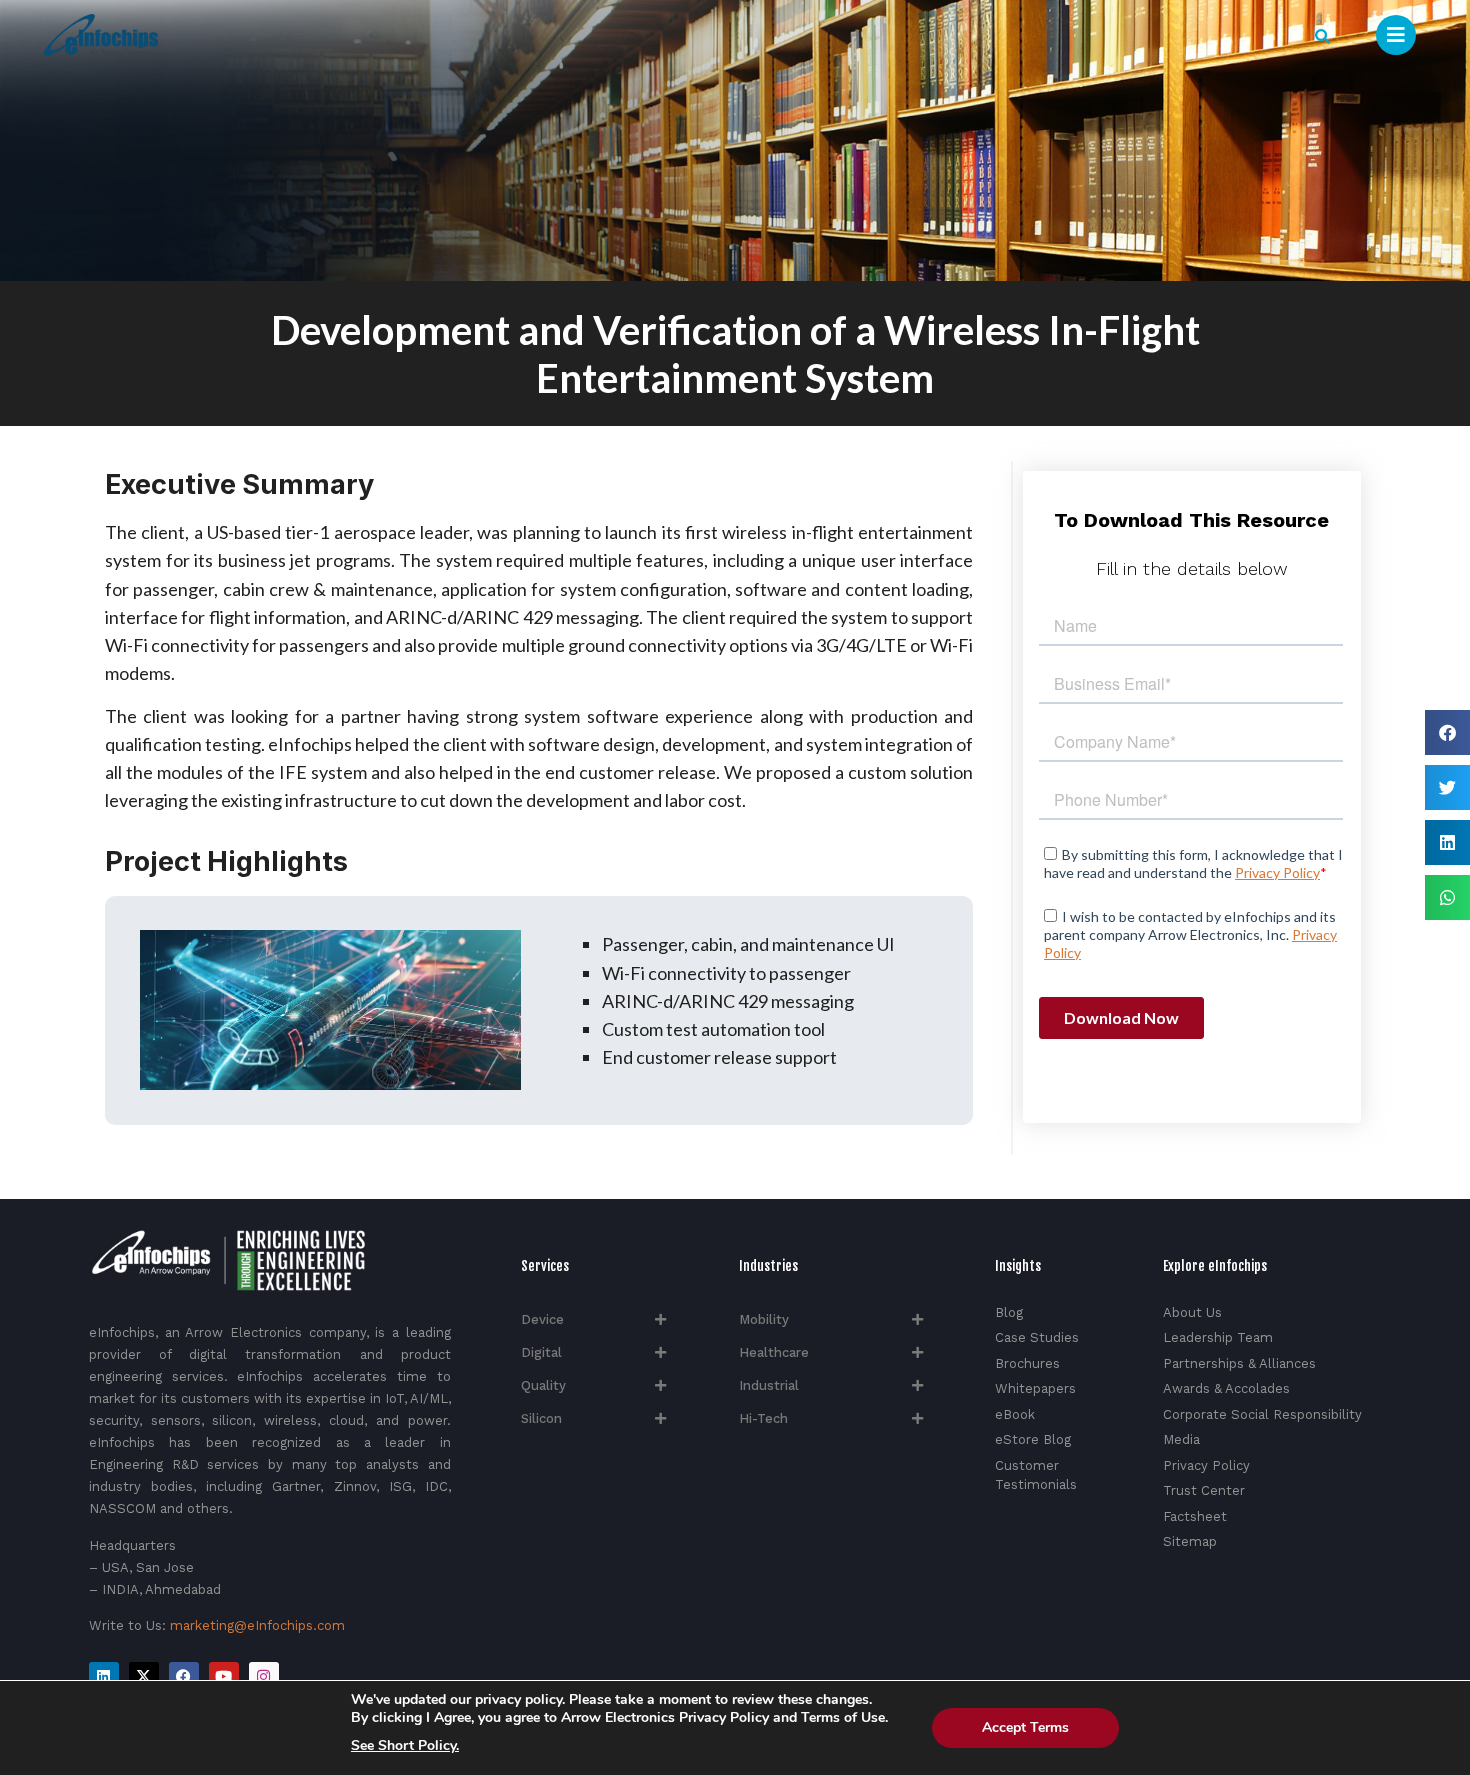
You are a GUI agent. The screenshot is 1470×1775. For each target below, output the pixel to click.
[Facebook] (184, 1677)
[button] (1322, 36)
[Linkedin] (104, 1677)
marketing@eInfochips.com (257, 1625)
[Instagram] (264, 1677)
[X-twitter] (144, 1677)
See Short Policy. (405, 1746)
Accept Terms (1025, 1727)
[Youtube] (224, 1677)
